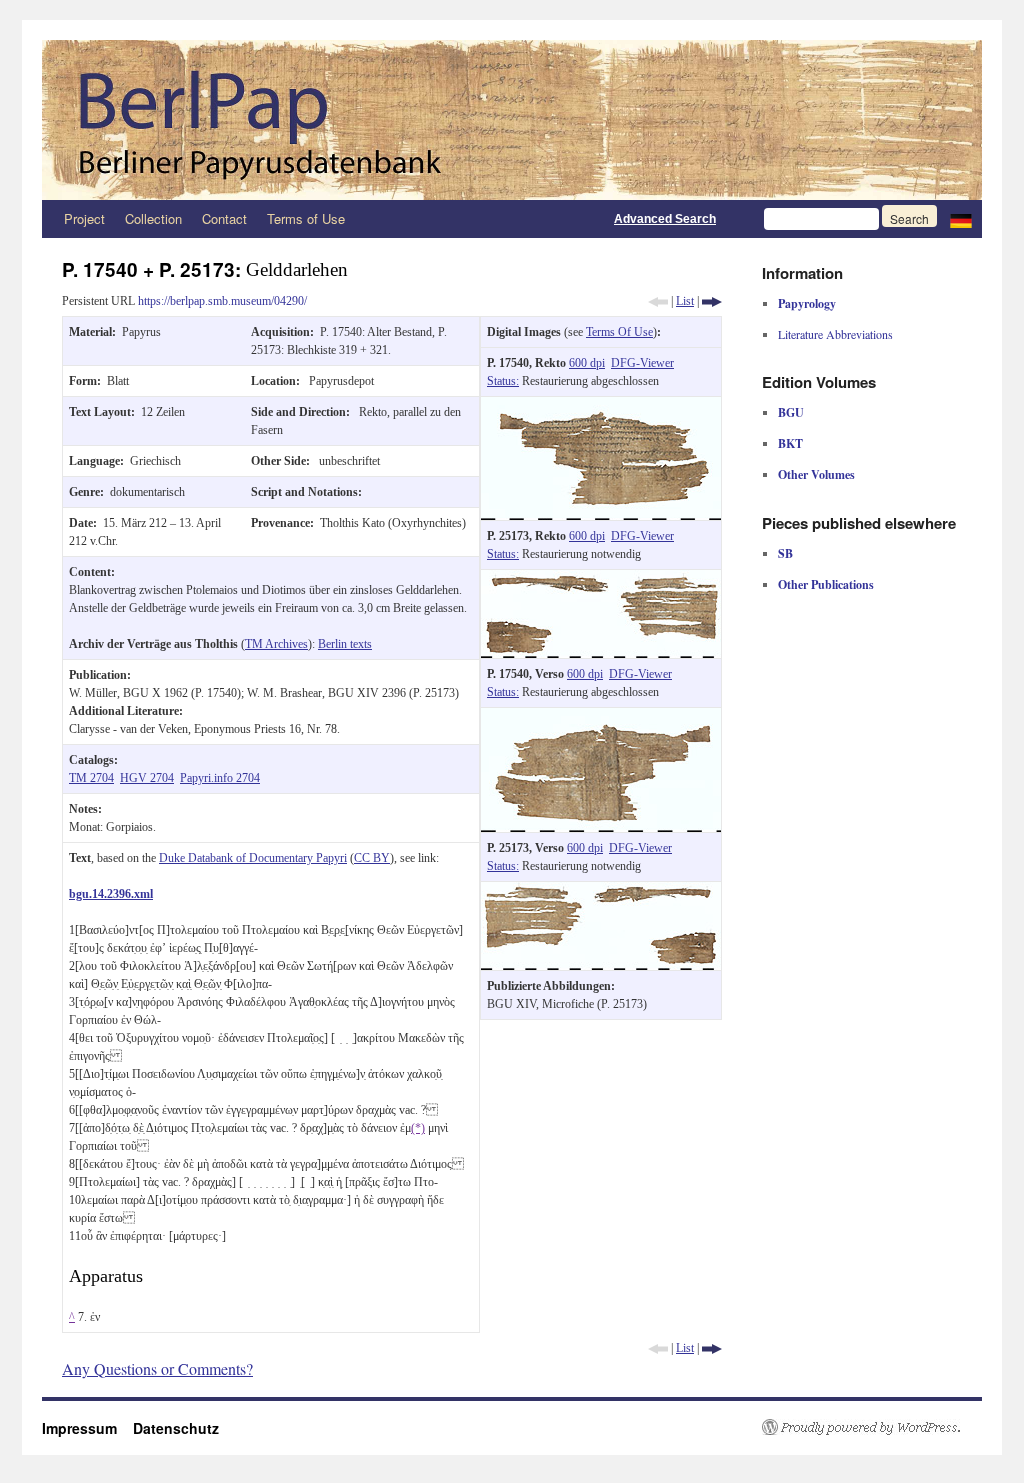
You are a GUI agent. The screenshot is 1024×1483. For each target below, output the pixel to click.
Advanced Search (665, 219)
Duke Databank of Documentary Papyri (253, 858)
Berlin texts (345, 644)
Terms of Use (306, 218)
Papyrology (807, 303)
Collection (153, 218)
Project (84, 218)
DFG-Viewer (642, 363)
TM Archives (276, 644)
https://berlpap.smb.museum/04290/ (222, 301)
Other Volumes (816, 474)
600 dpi (587, 363)
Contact (224, 218)
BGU (791, 412)
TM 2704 (91, 778)
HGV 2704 (147, 778)
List (685, 301)
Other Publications (826, 584)
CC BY (372, 858)
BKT (790, 443)
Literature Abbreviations (835, 334)
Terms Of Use (619, 332)
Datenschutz (176, 1428)
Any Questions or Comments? (157, 1368)
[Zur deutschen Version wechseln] (961, 219)
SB (785, 553)
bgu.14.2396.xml (111, 894)
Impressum (87, 1428)
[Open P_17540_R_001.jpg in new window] (601, 406)
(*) (418, 1128)
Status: (503, 381)
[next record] (712, 301)
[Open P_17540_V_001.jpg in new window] (601, 717)
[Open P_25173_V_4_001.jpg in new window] (601, 891)
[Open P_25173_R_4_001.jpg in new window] (601, 579)
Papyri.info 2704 (220, 778)
